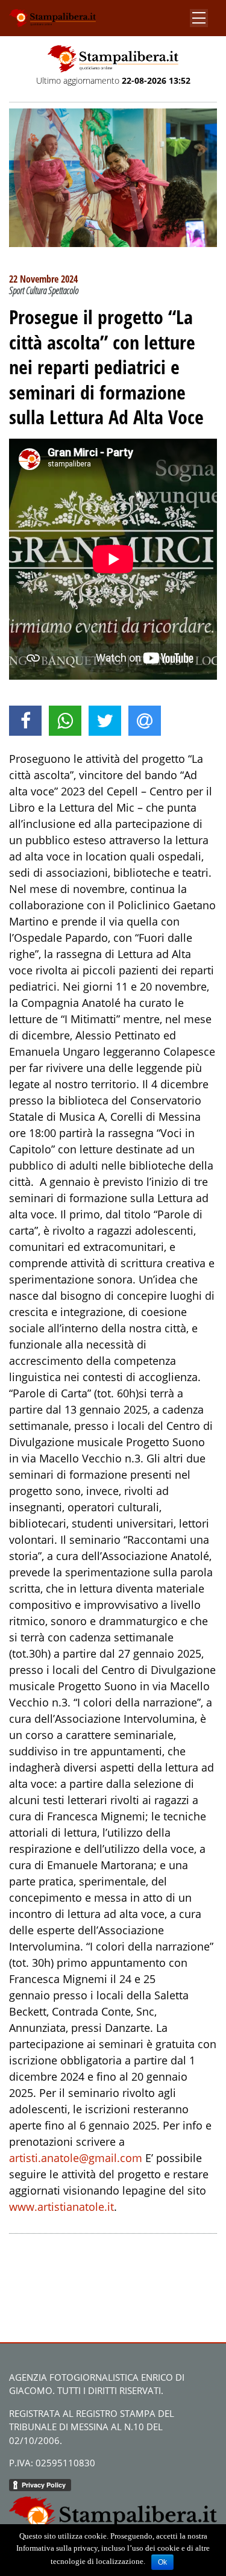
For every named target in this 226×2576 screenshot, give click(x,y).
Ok (162, 2562)
